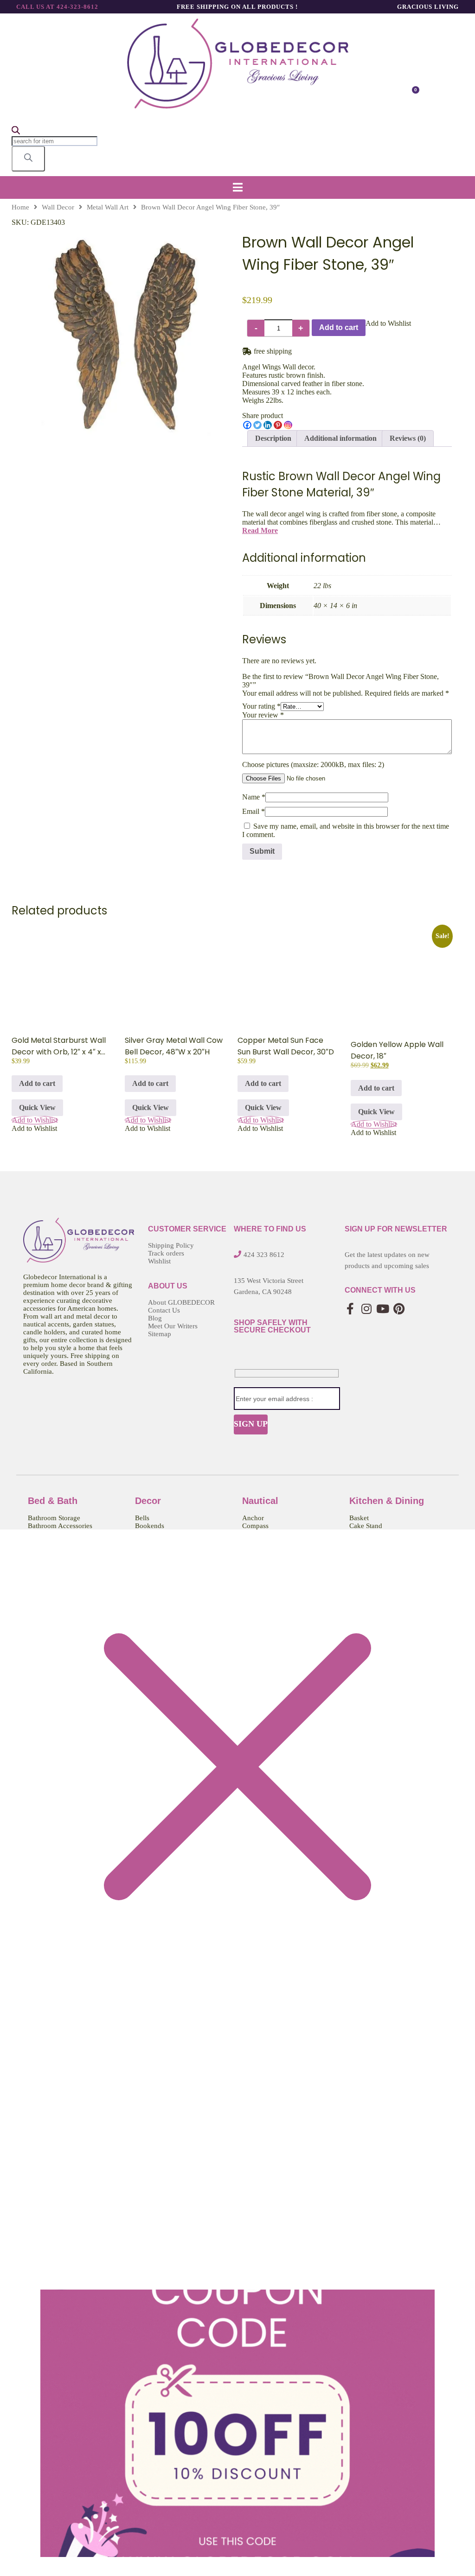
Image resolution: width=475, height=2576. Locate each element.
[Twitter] (257, 425)
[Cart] (412, 95)
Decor (148, 1501)
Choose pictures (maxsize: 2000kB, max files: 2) (313, 765)
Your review (263, 715)
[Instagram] (288, 425)
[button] (237, 187)
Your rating (261, 706)
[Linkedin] (268, 425)
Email (254, 811)
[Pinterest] (278, 425)
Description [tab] (273, 438)
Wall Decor (58, 207)
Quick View (37, 1107)
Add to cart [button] (37, 1083)
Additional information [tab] (340, 438)
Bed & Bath (53, 1501)
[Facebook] (247, 425)
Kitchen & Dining (387, 1501)
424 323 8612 (264, 1255)
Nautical (260, 1501)
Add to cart (339, 327)
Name (254, 797)
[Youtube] (383, 1309)
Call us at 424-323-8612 (57, 7)
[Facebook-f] (350, 1309)
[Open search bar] (16, 132)
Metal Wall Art (108, 207)
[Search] (28, 159)
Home (20, 207)
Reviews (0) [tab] (408, 438)
